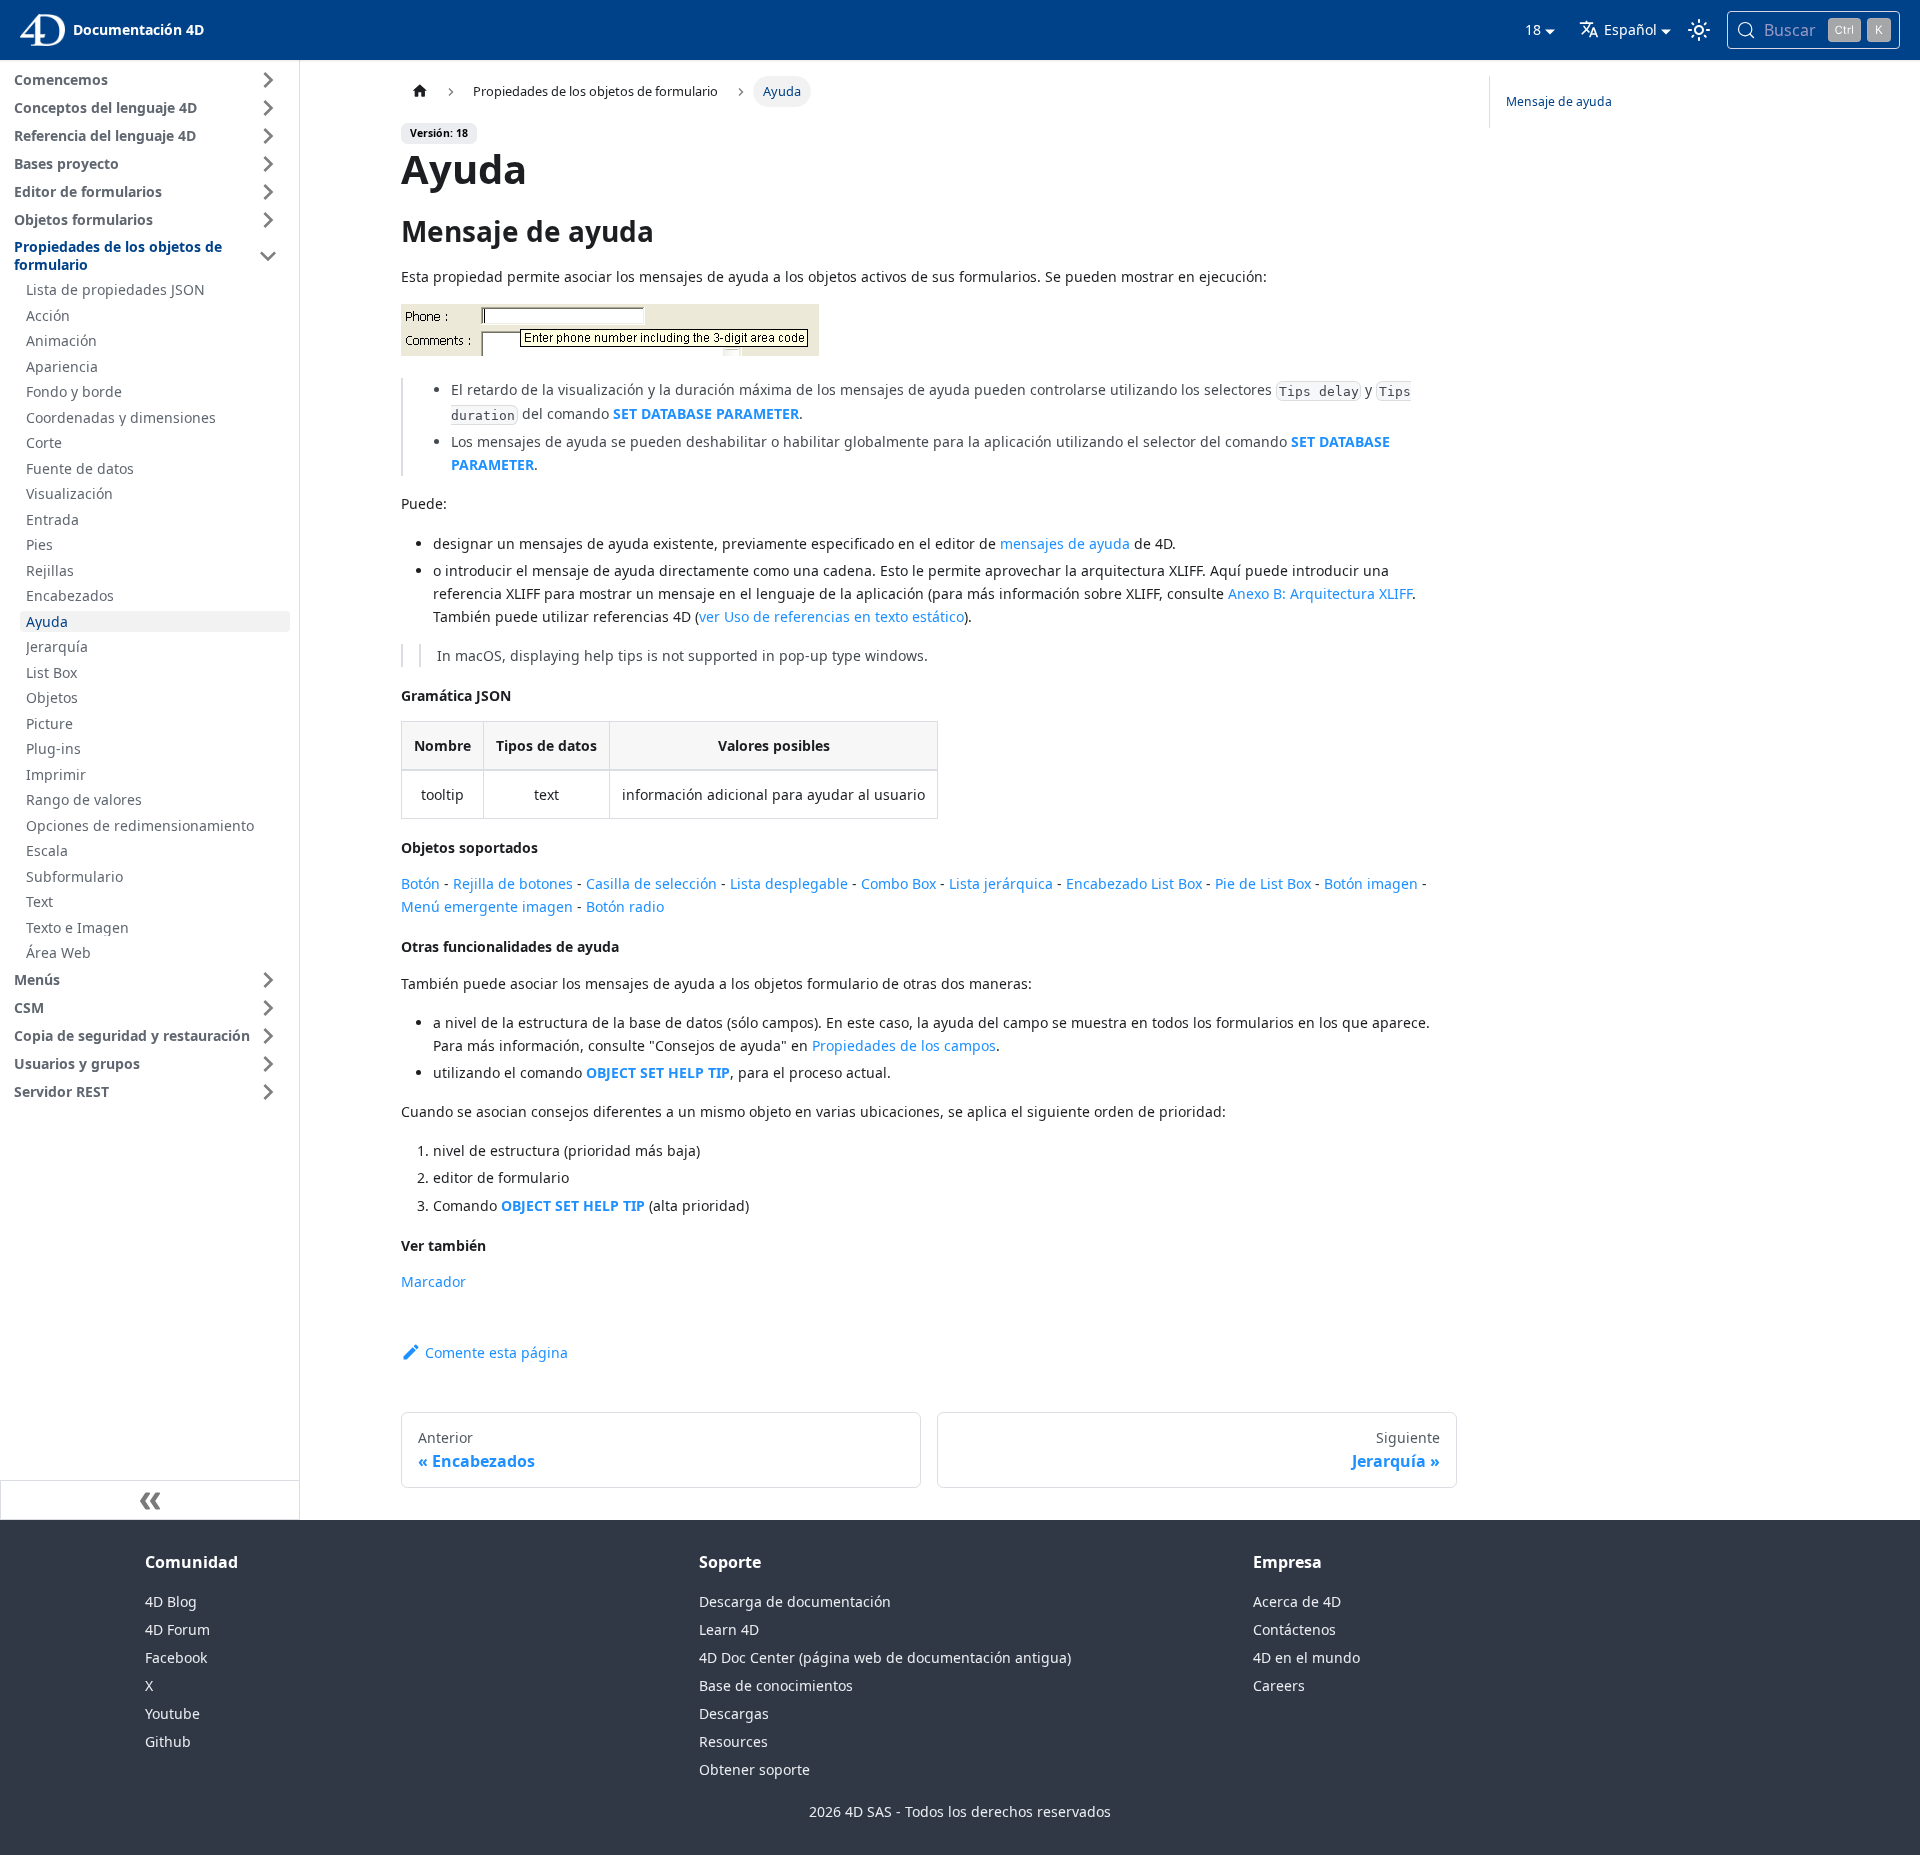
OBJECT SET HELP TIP (658, 1072)
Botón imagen (1371, 883)
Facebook (176, 1657)
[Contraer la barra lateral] (150, 1500)
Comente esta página (496, 1352)
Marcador (433, 1281)
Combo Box (898, 883)
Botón (420, 883)
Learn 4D (729, 1629)
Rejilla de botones (513, 883)
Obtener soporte (754, 1769)
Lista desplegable (789, 883)
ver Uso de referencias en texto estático (831, 616)
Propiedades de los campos (904, 1045)
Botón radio (625, 906)
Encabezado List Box (1134, 883)
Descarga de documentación (795, 1601)
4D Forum (177, 1629)
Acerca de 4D (1297, 1601)
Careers (1279, 1685)
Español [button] (1630, 29)
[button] (149, 80)
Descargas (734, 1713)
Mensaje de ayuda (1559, 101)
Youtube (172, 1713)
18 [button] (1533, 29)
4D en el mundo (1306, 1657)
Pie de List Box (1263, 883)
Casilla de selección (651, 883)
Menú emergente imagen (487, 906)
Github (168, 1741)
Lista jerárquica (1001, 883)
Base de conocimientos (776, 1685)
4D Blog (171, 1601)
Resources (733, 1741)
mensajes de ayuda (1065, 543)
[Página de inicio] (420, 91)
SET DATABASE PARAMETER (706, 413)
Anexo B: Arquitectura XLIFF (1320, 593)
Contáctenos (1294, 1629)
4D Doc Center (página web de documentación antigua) (885, 1657)
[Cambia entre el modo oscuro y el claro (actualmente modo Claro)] (1699, 30)
